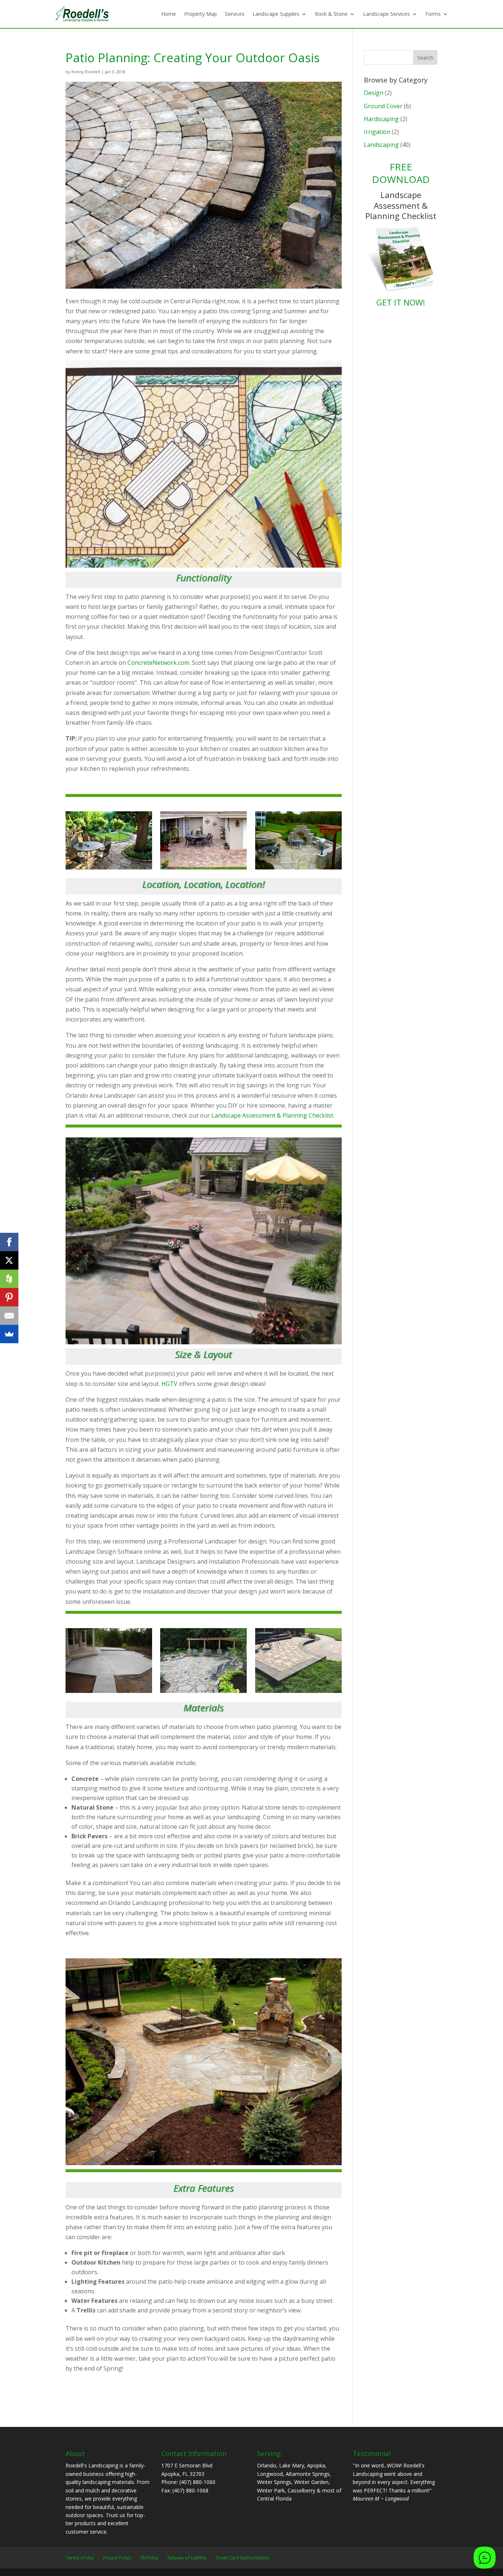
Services (235, 14)
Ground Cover (383, 106)
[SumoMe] (9, 1334)
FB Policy (149, 2558)
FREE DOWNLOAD (401, 173)
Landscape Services (386, 14)
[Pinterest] (9, 1297)
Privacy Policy (117, 2558)
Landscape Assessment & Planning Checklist (272, 1115)
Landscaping (381, 145)
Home (169, 14)
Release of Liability (187, 2558)
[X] (9, 1260)
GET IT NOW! (401, 302)
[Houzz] (9, 1279)
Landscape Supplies (276, 14)
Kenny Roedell (86, 72)
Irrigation (377, 132)
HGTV (169, 1384)
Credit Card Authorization (243, 2558)
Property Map (201, 14)
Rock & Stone (331, 14)
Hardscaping (381, 119)
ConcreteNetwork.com (158, 663)
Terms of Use (80, 2558)
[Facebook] (9, 1242)
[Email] (9, 1316)
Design (374, 93)
